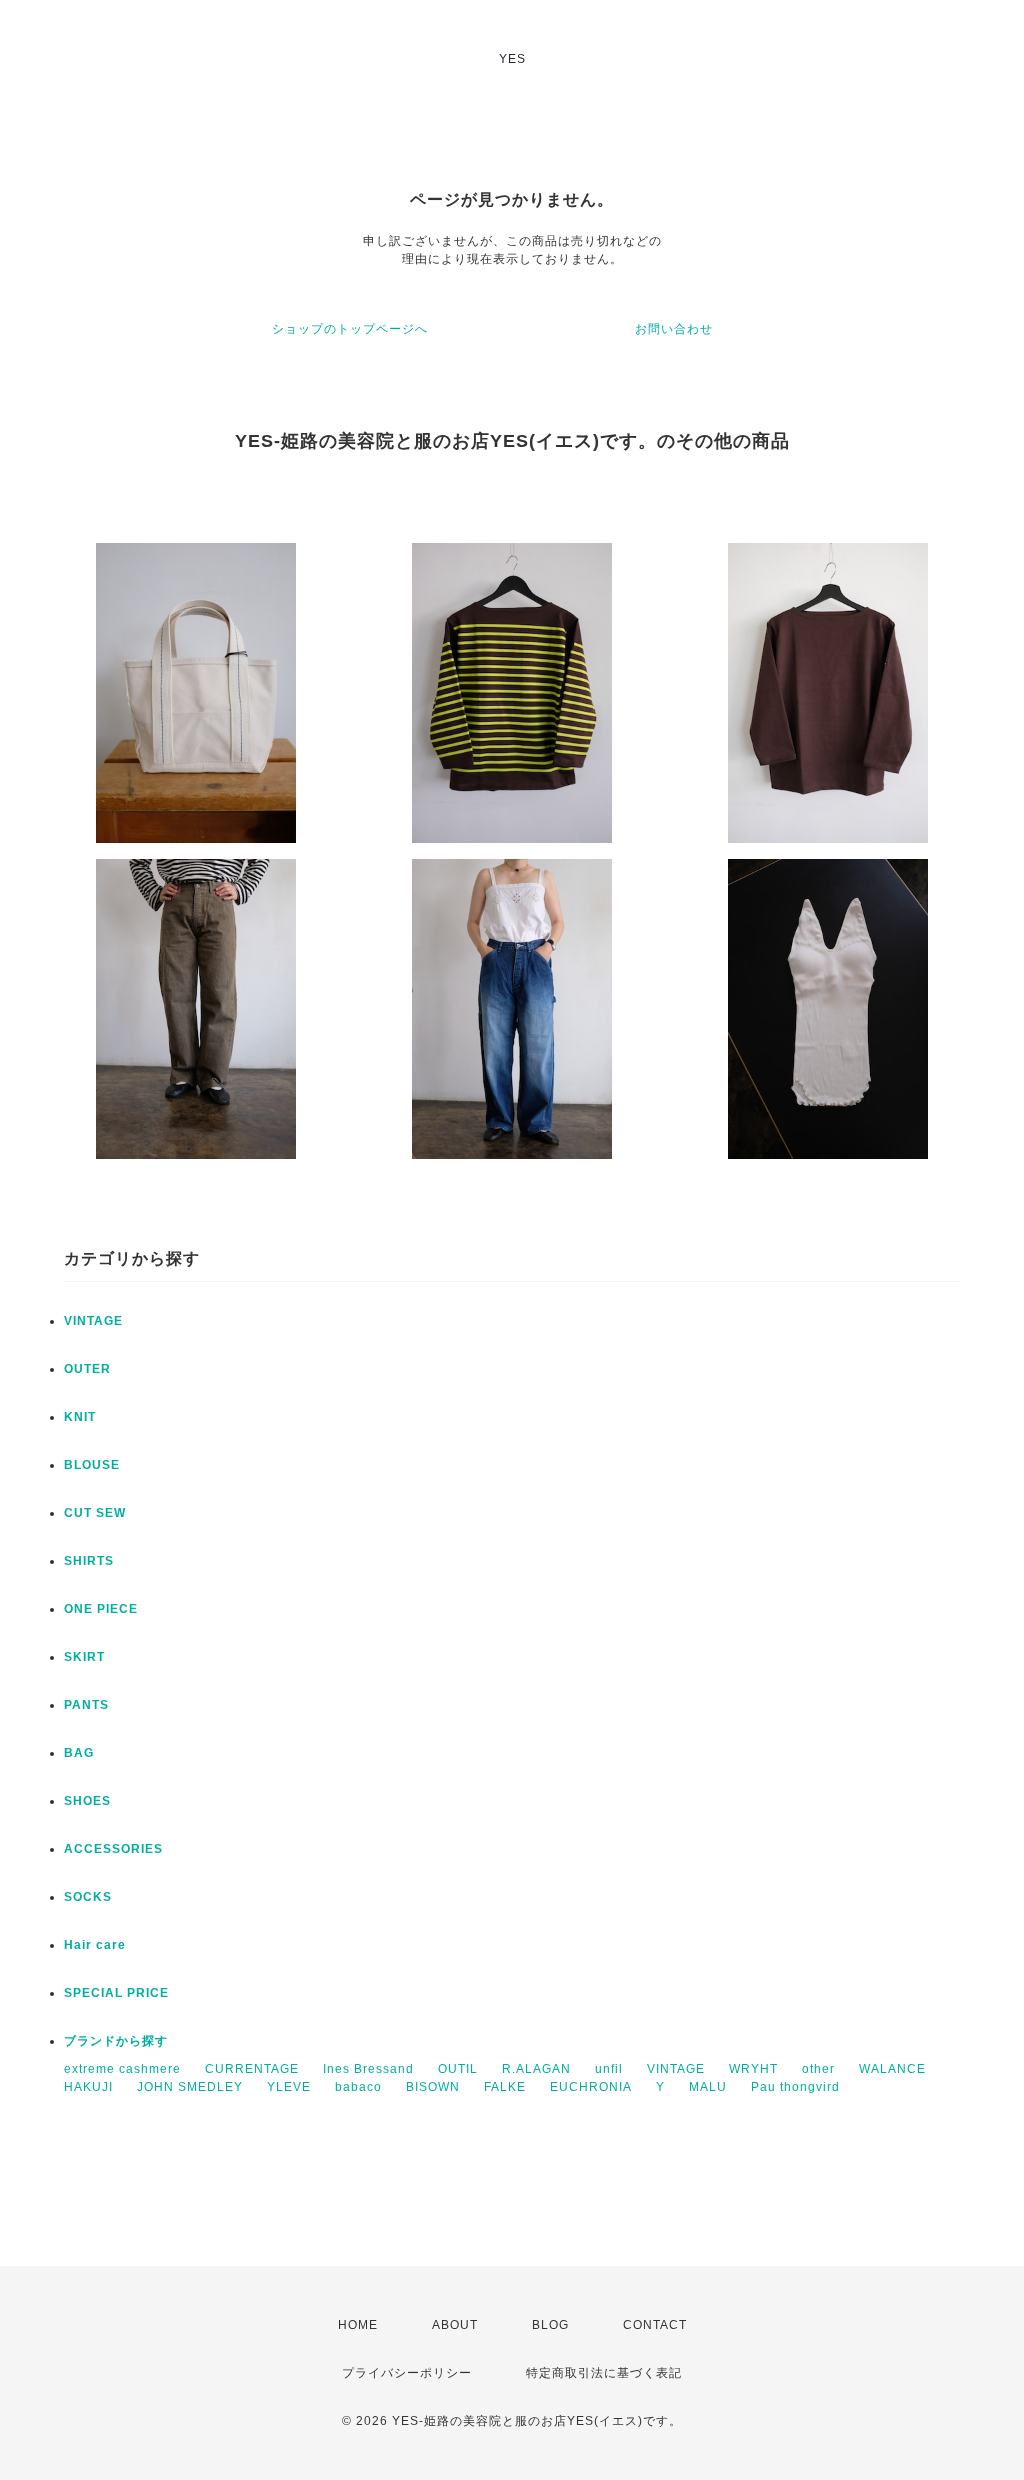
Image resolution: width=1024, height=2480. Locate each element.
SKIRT (84, 1657)
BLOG (550, 2325)
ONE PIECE (101, 1609)
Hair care (95, 1945)
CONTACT (655, 2325)
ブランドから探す (116, 2041)
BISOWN (433, 2087)
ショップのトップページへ (350, 329)
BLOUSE (92, 1465)
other (818, 2069)
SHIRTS (89, 1561)
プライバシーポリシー (407, 2373)
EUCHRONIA (591, 2087)
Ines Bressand (368, 2069)
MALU (708, 2087)
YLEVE (289, 2087)
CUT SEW (95, 1513)
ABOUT (455, 2325)
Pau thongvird (795, 2087)
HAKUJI (88, 2087)
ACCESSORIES (113, 1849)
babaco (358, 2087)
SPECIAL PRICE (116, 1993)
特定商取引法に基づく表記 (604, 2373)
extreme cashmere (122, 2069)
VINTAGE (93, 1321)
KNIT (80, 1417)
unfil (609, 2069)
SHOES (87, 1801)
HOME (358, 2325)
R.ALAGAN (536, 2069)
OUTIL (458, 2069)
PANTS (86, 1705)
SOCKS (88, 1897)
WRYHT (753, 2069)
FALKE (505, 2087)
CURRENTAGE (252, 2069)
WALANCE (892, 2069)
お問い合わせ (674, 329)
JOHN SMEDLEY (190, 2087)
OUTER (87, 1369)
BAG (79, 1753)
